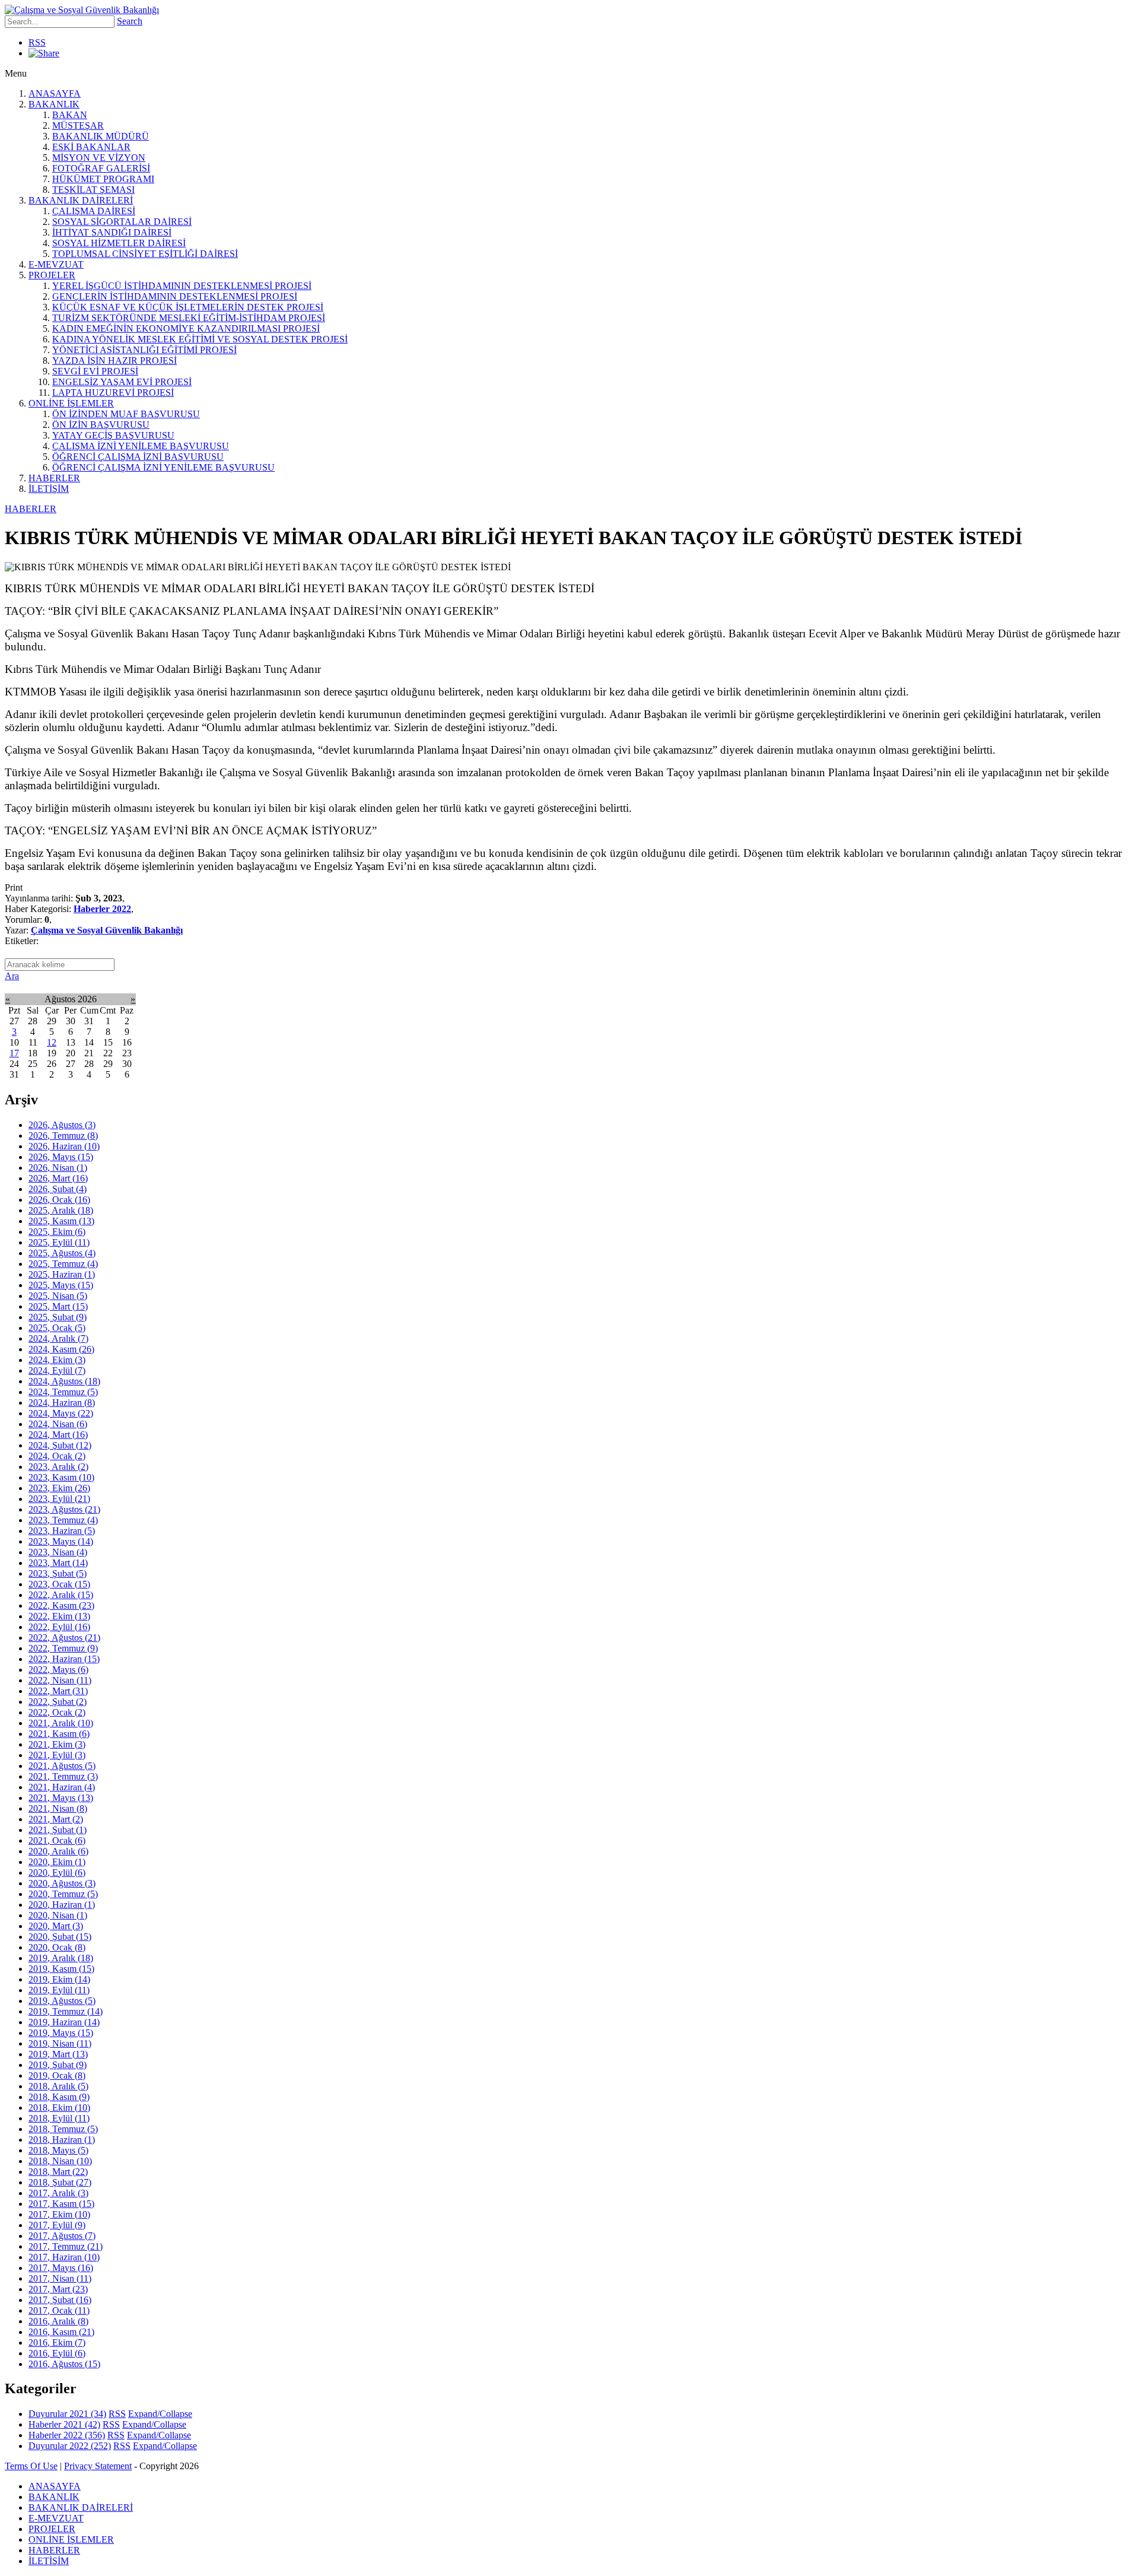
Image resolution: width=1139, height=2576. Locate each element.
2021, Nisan (58, 1808)
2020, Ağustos (62, 1883)
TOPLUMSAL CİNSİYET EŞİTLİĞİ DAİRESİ (145, 254)
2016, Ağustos (64, 2364)
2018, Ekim (59, 2108)
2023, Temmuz (63, 1520)
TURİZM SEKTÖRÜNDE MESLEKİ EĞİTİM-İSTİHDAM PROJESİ (189, 318)
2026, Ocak (59, 1200)
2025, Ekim (57, 1232)
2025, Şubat (58, 1317)
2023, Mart (58, 1563)
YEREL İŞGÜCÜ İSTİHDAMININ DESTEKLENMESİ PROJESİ (182, 286)
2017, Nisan (60, 2278)
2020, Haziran (62, 1905)
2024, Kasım (61, 1349)
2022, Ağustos (64, 1638)
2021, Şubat (58, 1830)
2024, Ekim (57, 1360)
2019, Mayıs (61, 2033)
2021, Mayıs (61, 1798)
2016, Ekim (57, 2342)
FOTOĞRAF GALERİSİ (101, 168)
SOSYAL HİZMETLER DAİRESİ (119, 243)
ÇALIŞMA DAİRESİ (94, 211)
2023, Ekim (59, 1488)
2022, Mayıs (58, 1670)
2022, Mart (58, 1691)
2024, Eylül (57, 1370)
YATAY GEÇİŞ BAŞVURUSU (113, 435)
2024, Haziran (62, 1403)
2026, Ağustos (62, 1125)
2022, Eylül (59, 1627)
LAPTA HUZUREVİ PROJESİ (113, 393)
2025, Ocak (57, 1328)
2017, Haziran (64, 2257)
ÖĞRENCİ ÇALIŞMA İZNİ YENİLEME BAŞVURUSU (163, 467)
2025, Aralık (61, 1210)
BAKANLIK (54, 104)
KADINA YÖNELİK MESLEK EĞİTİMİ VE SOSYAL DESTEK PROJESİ (200, 339)
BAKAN (70, 115)
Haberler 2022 (102, 909)
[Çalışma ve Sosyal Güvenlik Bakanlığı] (82, 10)
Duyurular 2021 (67, 2414)
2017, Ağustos (62, 2236)
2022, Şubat (58, 1702)
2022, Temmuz (63, 1648)
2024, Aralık (58, 1338)
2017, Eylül (57, 2225)
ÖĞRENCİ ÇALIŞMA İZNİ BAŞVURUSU (138, 457)
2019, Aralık (61, 1958)
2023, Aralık (58, 1467)
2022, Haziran (64, 1659)
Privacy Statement (98, 2466)
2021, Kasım (59, 1734)
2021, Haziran (62, 1787)
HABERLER (54, 478)
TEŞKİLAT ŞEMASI (93, 190)
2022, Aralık (61, 1595)
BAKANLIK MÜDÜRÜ (101, 136)
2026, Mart (58, 1178)
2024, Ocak (57, 1456)
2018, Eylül (59, 2118)
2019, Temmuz (66, 2011)
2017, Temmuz (66, 2246)
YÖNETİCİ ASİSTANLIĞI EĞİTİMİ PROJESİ (144, 350)
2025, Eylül (59, 1242)
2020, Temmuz (63, 1894)
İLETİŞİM (49, 489)
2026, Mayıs (61, 1157)
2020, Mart (56, 1926)
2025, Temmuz (63, 1264)
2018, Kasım (59, 2097)
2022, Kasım (61, 1605)
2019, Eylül (59, 1990)
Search (130, 21)
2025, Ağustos (62, 1253)
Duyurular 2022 (70, 2446)
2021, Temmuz (63, 1776)
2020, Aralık (58, 1851)
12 (52, 1042)
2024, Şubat (60, 1445)
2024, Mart (58, 1435)
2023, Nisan (58, 1552)
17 (14, 1053)
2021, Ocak (57, 1840)
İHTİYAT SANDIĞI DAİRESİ (112, 232)
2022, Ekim (59, 1616)
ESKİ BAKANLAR (91, 147)
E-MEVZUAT (56, 264)
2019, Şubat (58, 2065)
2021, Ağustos (62, 1766)
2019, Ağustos (62, 2001)
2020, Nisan (58, 1915)
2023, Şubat (58, 1573)
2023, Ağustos (64, 1509)
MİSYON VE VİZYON (99, 158)
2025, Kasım (61, 1221)
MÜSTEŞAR (78, 126)
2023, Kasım (61, 1477)
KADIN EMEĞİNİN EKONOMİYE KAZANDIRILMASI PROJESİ (186, 328)
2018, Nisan (60, 2161)
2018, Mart (58, 2172)
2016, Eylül (57, 2353)
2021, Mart (56, 1819)
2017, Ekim (59, 2214)
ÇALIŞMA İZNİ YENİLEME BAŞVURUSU (141, 446)
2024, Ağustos (64, 1381)
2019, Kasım (61, 1969)
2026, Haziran (64, 1146)
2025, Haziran (62, 1274)
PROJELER (52, 275)
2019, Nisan (60, 2043)
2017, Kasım (61, 2204)
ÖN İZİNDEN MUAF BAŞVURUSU (126, 414)
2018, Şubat (60, 2182)
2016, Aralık (58, 2321)
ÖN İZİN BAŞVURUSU (101, 425)
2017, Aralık (58, 2193)
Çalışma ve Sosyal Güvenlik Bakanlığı (107, 930)
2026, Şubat (58, 1189)
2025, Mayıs (61, 1285)
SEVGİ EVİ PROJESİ (95, 371)
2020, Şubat (60, 1937)
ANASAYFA (55, 93)
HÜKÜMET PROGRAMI (103, 179)
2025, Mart (58, 1306)
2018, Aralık (58, 2086)
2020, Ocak (57, 1947)
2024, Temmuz (63, 1392)
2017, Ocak (59, 2310)
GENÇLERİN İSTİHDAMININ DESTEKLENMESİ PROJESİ (175, 296)
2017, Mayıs (61, 2268)
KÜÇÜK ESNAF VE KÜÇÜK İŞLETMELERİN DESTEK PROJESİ (188, 307)
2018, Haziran (62, 2140)
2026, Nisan (58, 1168)
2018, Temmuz (63, 2129)
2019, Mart (58, 2054)
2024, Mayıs (61, 1413)
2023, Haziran (62, 1531)
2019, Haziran (64, 2022)
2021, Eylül (57, 1755)
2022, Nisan (60, 1680)
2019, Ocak (57, 2075)
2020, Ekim (57, 1862)
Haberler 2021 (64, 2424)
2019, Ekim (59, 1979)
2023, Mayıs (61, 1541)
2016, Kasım (61, 2332)
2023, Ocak (59, 1584)
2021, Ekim (57, 1744)
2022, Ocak (57, 1712)
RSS (37, 42)
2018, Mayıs (58, 2150)
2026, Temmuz (63, 1135)
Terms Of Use (31, 2466)
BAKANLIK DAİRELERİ (81, 200)
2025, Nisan (58, 1296)
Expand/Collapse (160, 2414)
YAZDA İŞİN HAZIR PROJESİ (114, 360)
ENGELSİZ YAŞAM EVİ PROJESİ (122, 382)
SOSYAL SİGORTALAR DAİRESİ (122, 222)
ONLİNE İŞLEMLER (71, 403)
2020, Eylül (57, 1873)
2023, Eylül (59, 1499)
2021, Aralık (61, 1723)
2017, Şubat (60, 2300)
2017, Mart (58, 2289)
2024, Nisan (58, 1424)
